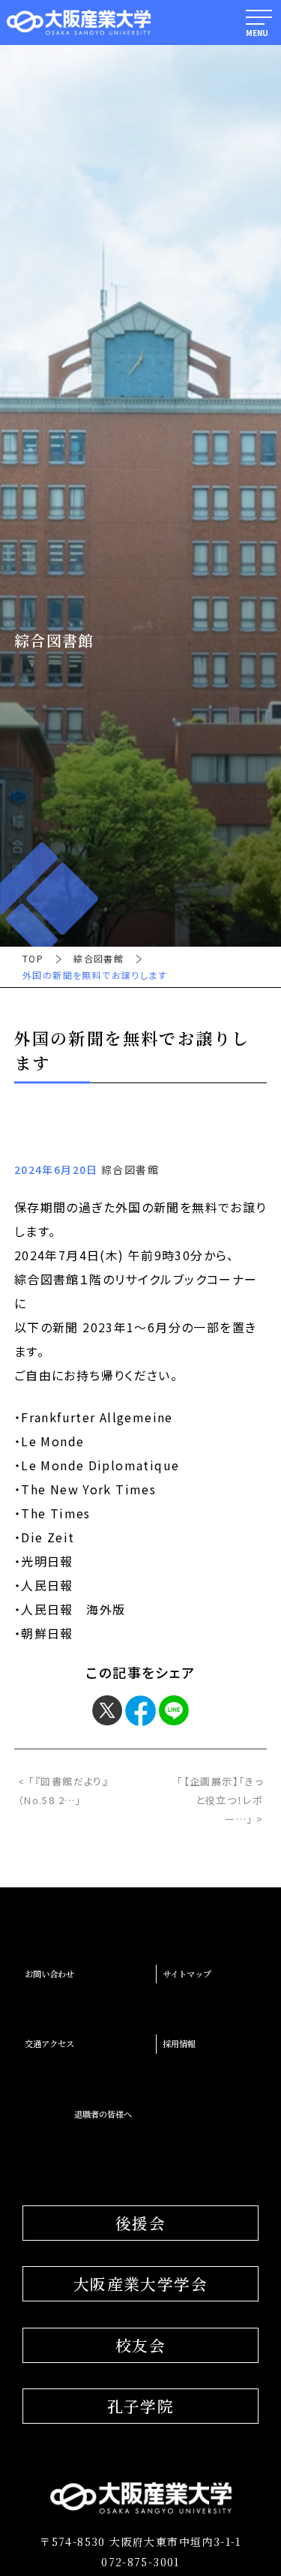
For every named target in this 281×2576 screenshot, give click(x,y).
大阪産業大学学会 (140, 2283)
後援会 (140, 2223)
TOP (33, 959)
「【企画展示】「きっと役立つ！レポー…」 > (220, 1800)
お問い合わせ (49, 1974)
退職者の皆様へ (103, 2114)
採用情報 (179, 2043)
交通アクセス (49, 2043)
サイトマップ (187, 1974)
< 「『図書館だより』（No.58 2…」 (63, 1791)
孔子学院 (141, 2406)
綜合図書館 (99, 959)
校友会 (140, 2345)
